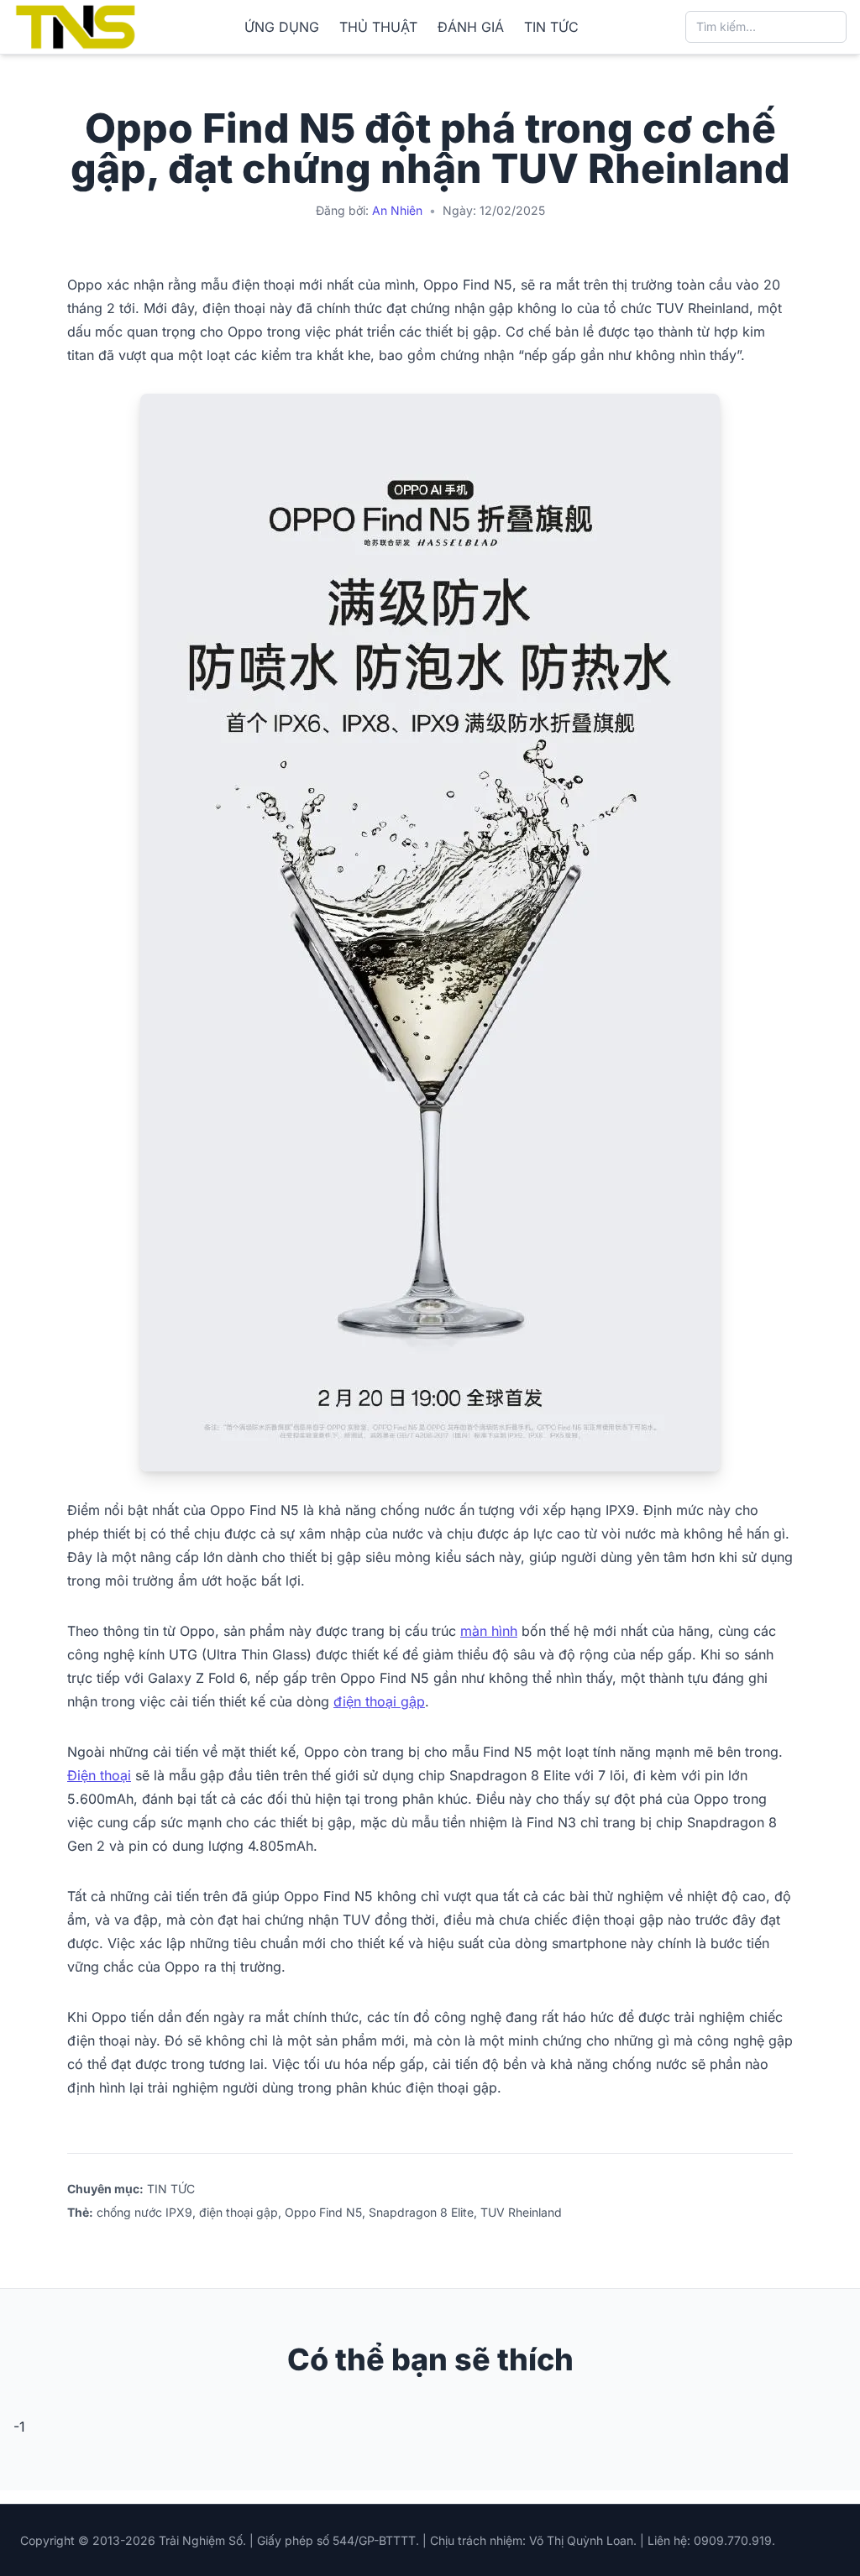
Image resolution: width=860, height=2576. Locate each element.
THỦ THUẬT (378, 27)
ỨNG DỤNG (282, 27)
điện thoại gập (379, 1701)
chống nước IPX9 (144, 2212)
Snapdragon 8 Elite (421, 2212)
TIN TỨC (551, 27)
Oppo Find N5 (323, 2212)
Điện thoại (99, 1775)
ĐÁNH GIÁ (471, 27)
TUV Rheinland (521, 2212)
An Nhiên (397, 210)
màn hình (489, 1631)
